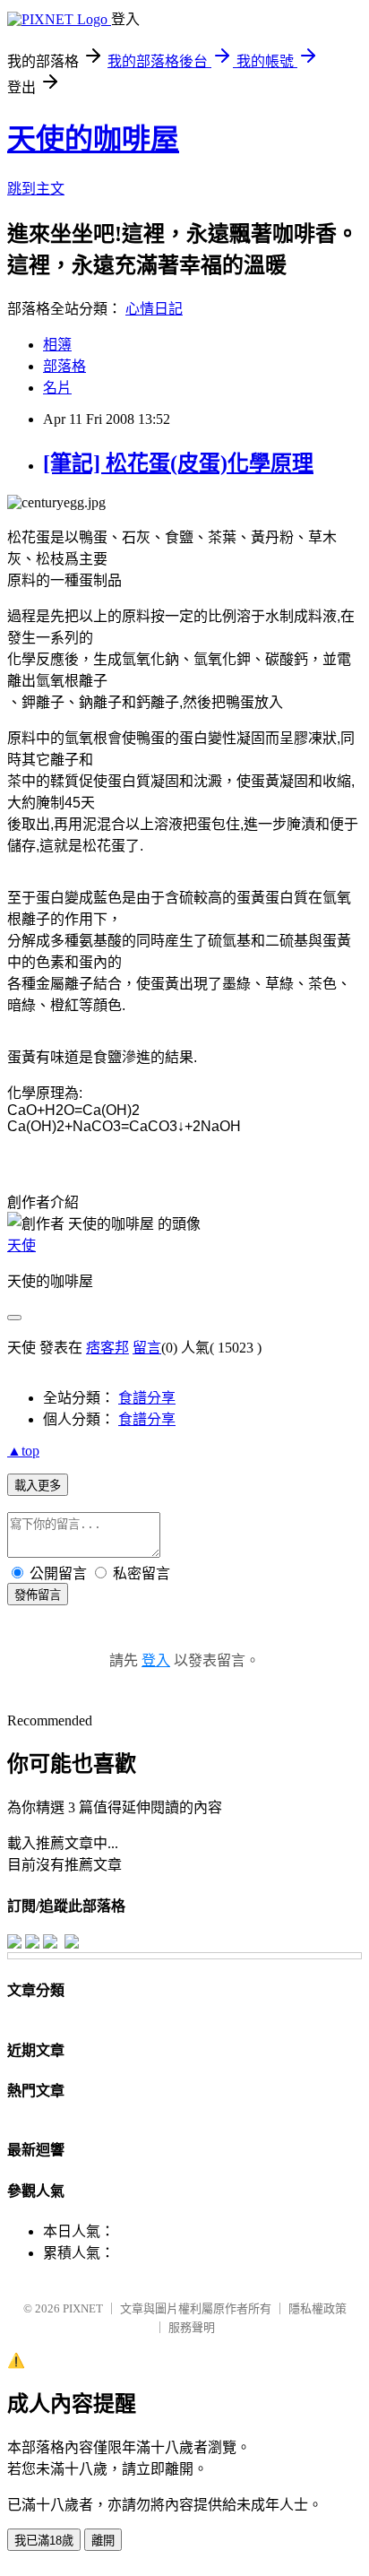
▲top (23, 1451)
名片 (57, 388)
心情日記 (154, 309)
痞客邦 (107, 1348)
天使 (21, 1245)
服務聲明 (192, 2327)
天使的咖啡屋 (93, 139)
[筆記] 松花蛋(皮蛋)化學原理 (178, 463)
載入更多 (38, 1486)
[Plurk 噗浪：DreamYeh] (50, 1944)
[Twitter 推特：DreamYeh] (32, 1944)
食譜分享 (147, 1398)
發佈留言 (38, 1595)
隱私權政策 (318, 2308)
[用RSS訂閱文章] (72, 1944)
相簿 (57, 345)
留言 (147, 1348)
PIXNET (83, 2308)
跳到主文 (36, 189)
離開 (103, 2541)
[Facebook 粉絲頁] (14, 1944)
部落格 (64, 366)
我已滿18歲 (44, 2541)
